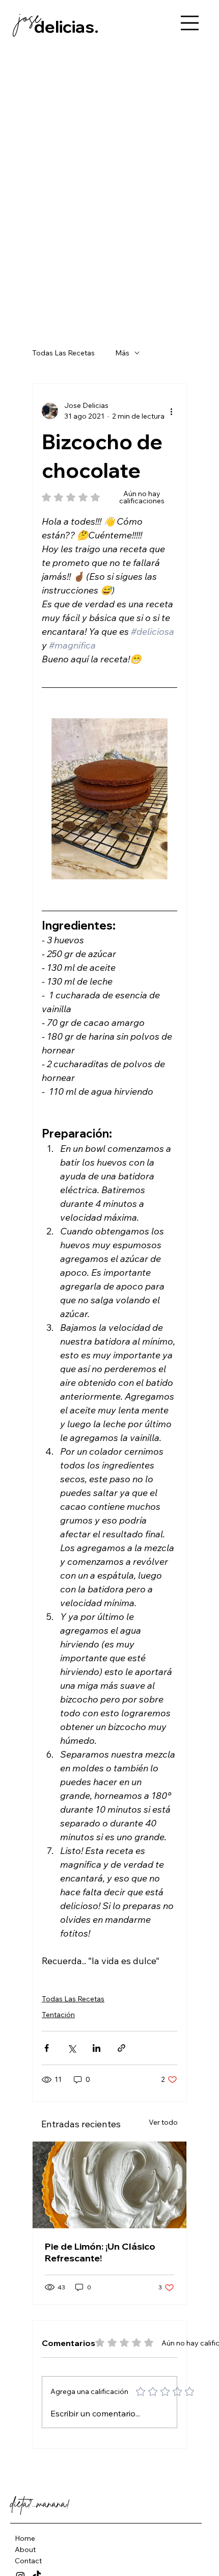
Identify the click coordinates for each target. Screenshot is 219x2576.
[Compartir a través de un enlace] (121, 2048)
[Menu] (190, 23)
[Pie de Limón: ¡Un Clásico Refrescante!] (109, 2185)
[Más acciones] (171, 411)
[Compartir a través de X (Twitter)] (72, 2048)
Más (122, 353)
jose (30, 17)
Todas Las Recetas (63, 353)
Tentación (58, 2015)
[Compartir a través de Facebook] (47, 2048)
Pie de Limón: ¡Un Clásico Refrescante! (100, 2252)
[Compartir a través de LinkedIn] (97, 2048)
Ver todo (163, 2122)
